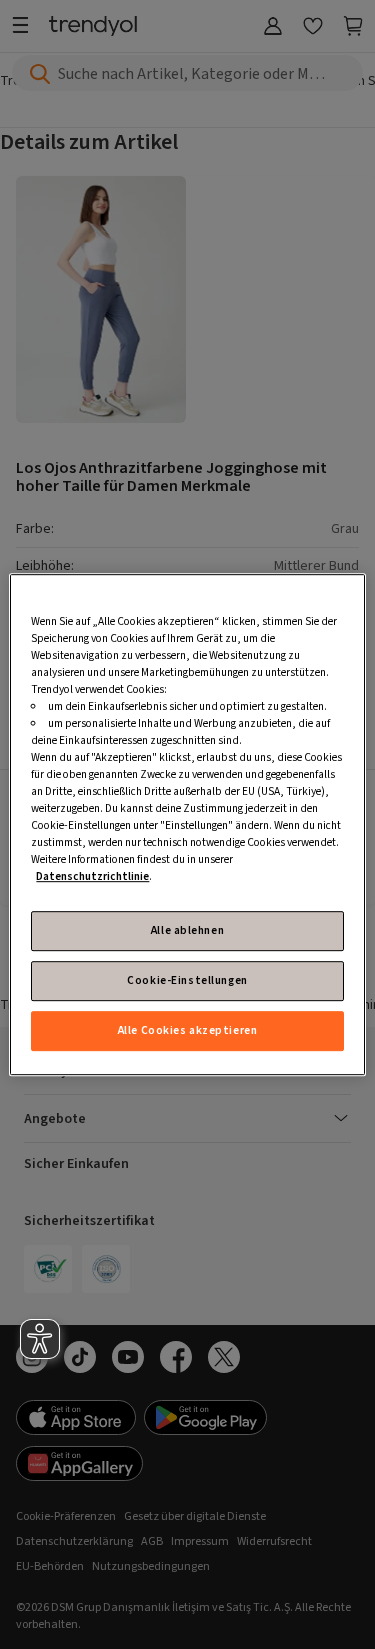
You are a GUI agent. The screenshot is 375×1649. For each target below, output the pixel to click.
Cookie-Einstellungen (187, 980)
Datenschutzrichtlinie (92, 877)
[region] (187, 825)
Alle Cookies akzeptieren (188, 1030)
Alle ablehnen (187, 930)
